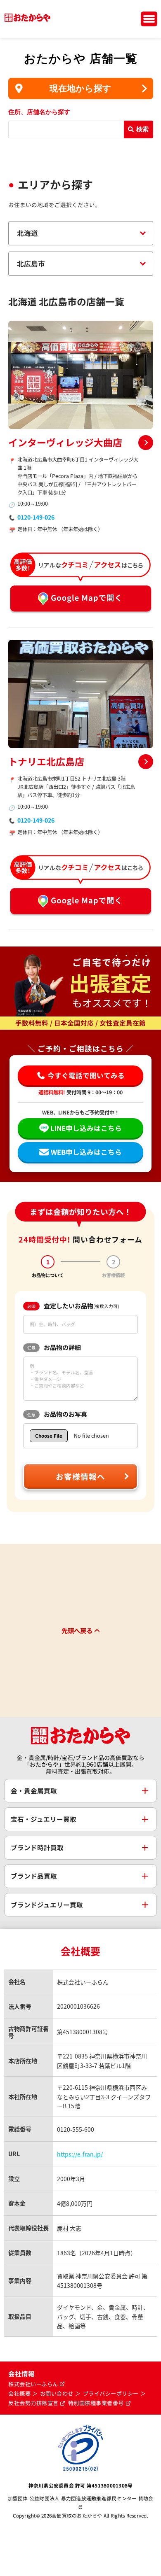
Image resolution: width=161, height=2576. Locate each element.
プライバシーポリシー (111, 2394)
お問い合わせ (57, 2394)
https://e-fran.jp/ (80, 2154)
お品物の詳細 (54, 1347)
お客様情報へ (80, 1476)
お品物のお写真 (57, 1414)
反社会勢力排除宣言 (33, 2403)
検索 (142, 129)
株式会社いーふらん (33, 2384)
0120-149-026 (36, 517)
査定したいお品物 (73, 1306)
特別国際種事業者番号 (96, 2403)
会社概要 (19, 2394)
